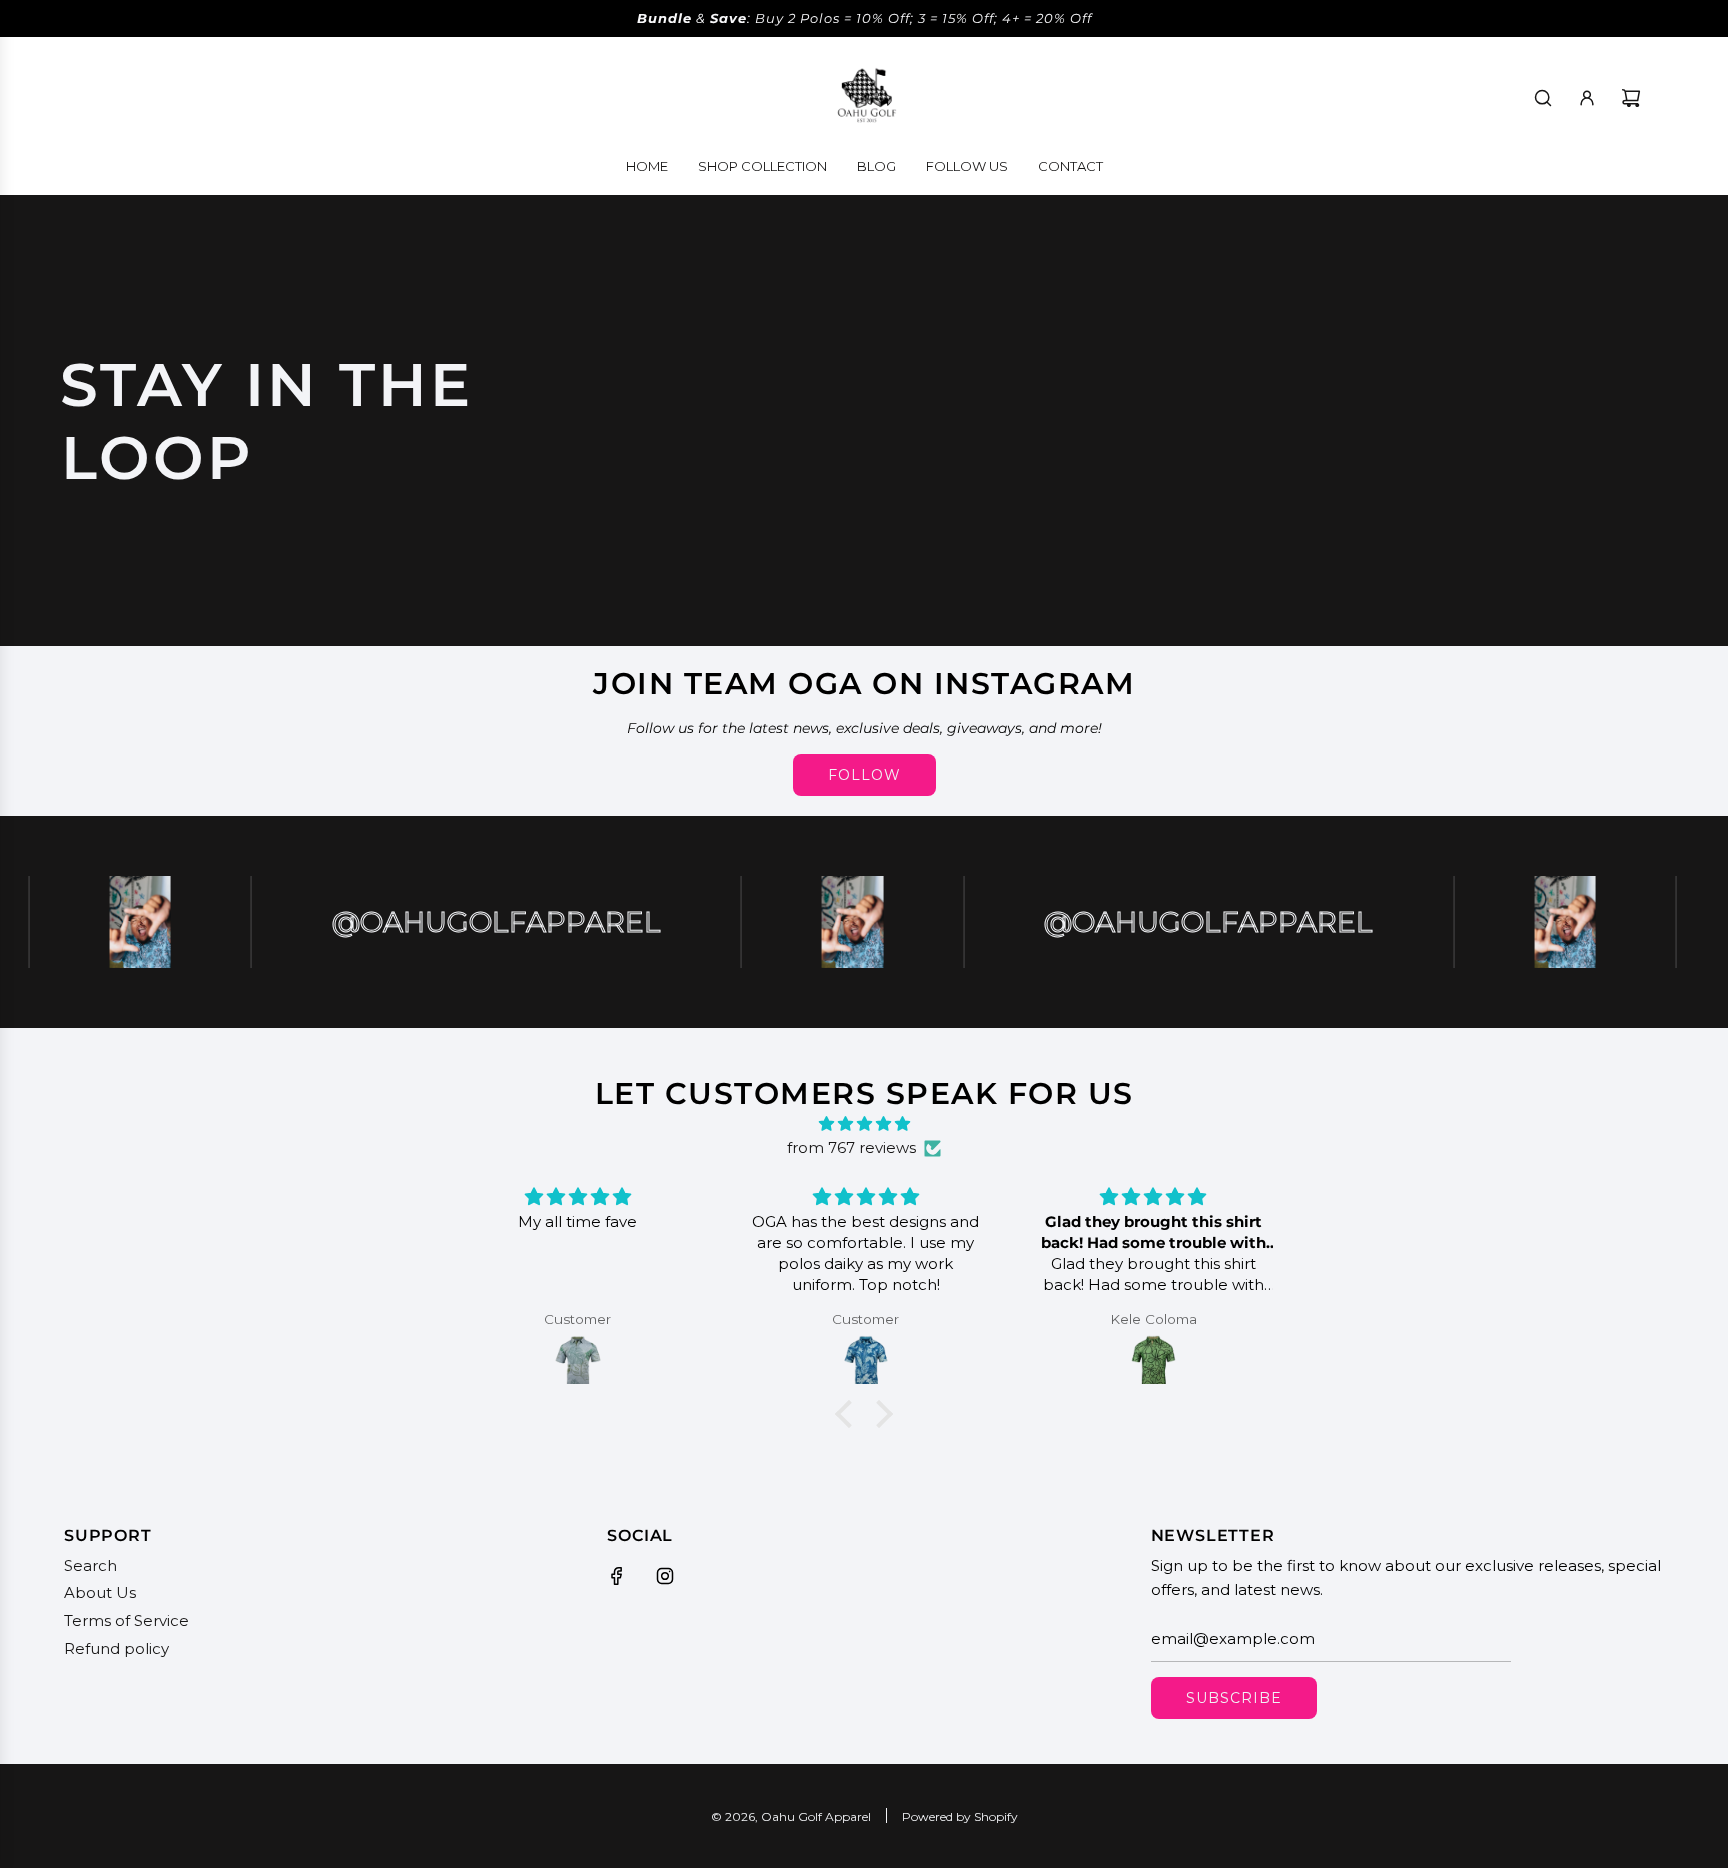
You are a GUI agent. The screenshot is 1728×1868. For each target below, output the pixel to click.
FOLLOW (864, 775)
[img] (864, 1124)
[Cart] (1631, 98)
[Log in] (1587, 98)
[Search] (1543, 98)
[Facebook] (617, 1576)
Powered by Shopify (960, 1816)
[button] (849, 1414)
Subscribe (1234, 1698)
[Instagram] (665, 1576)
